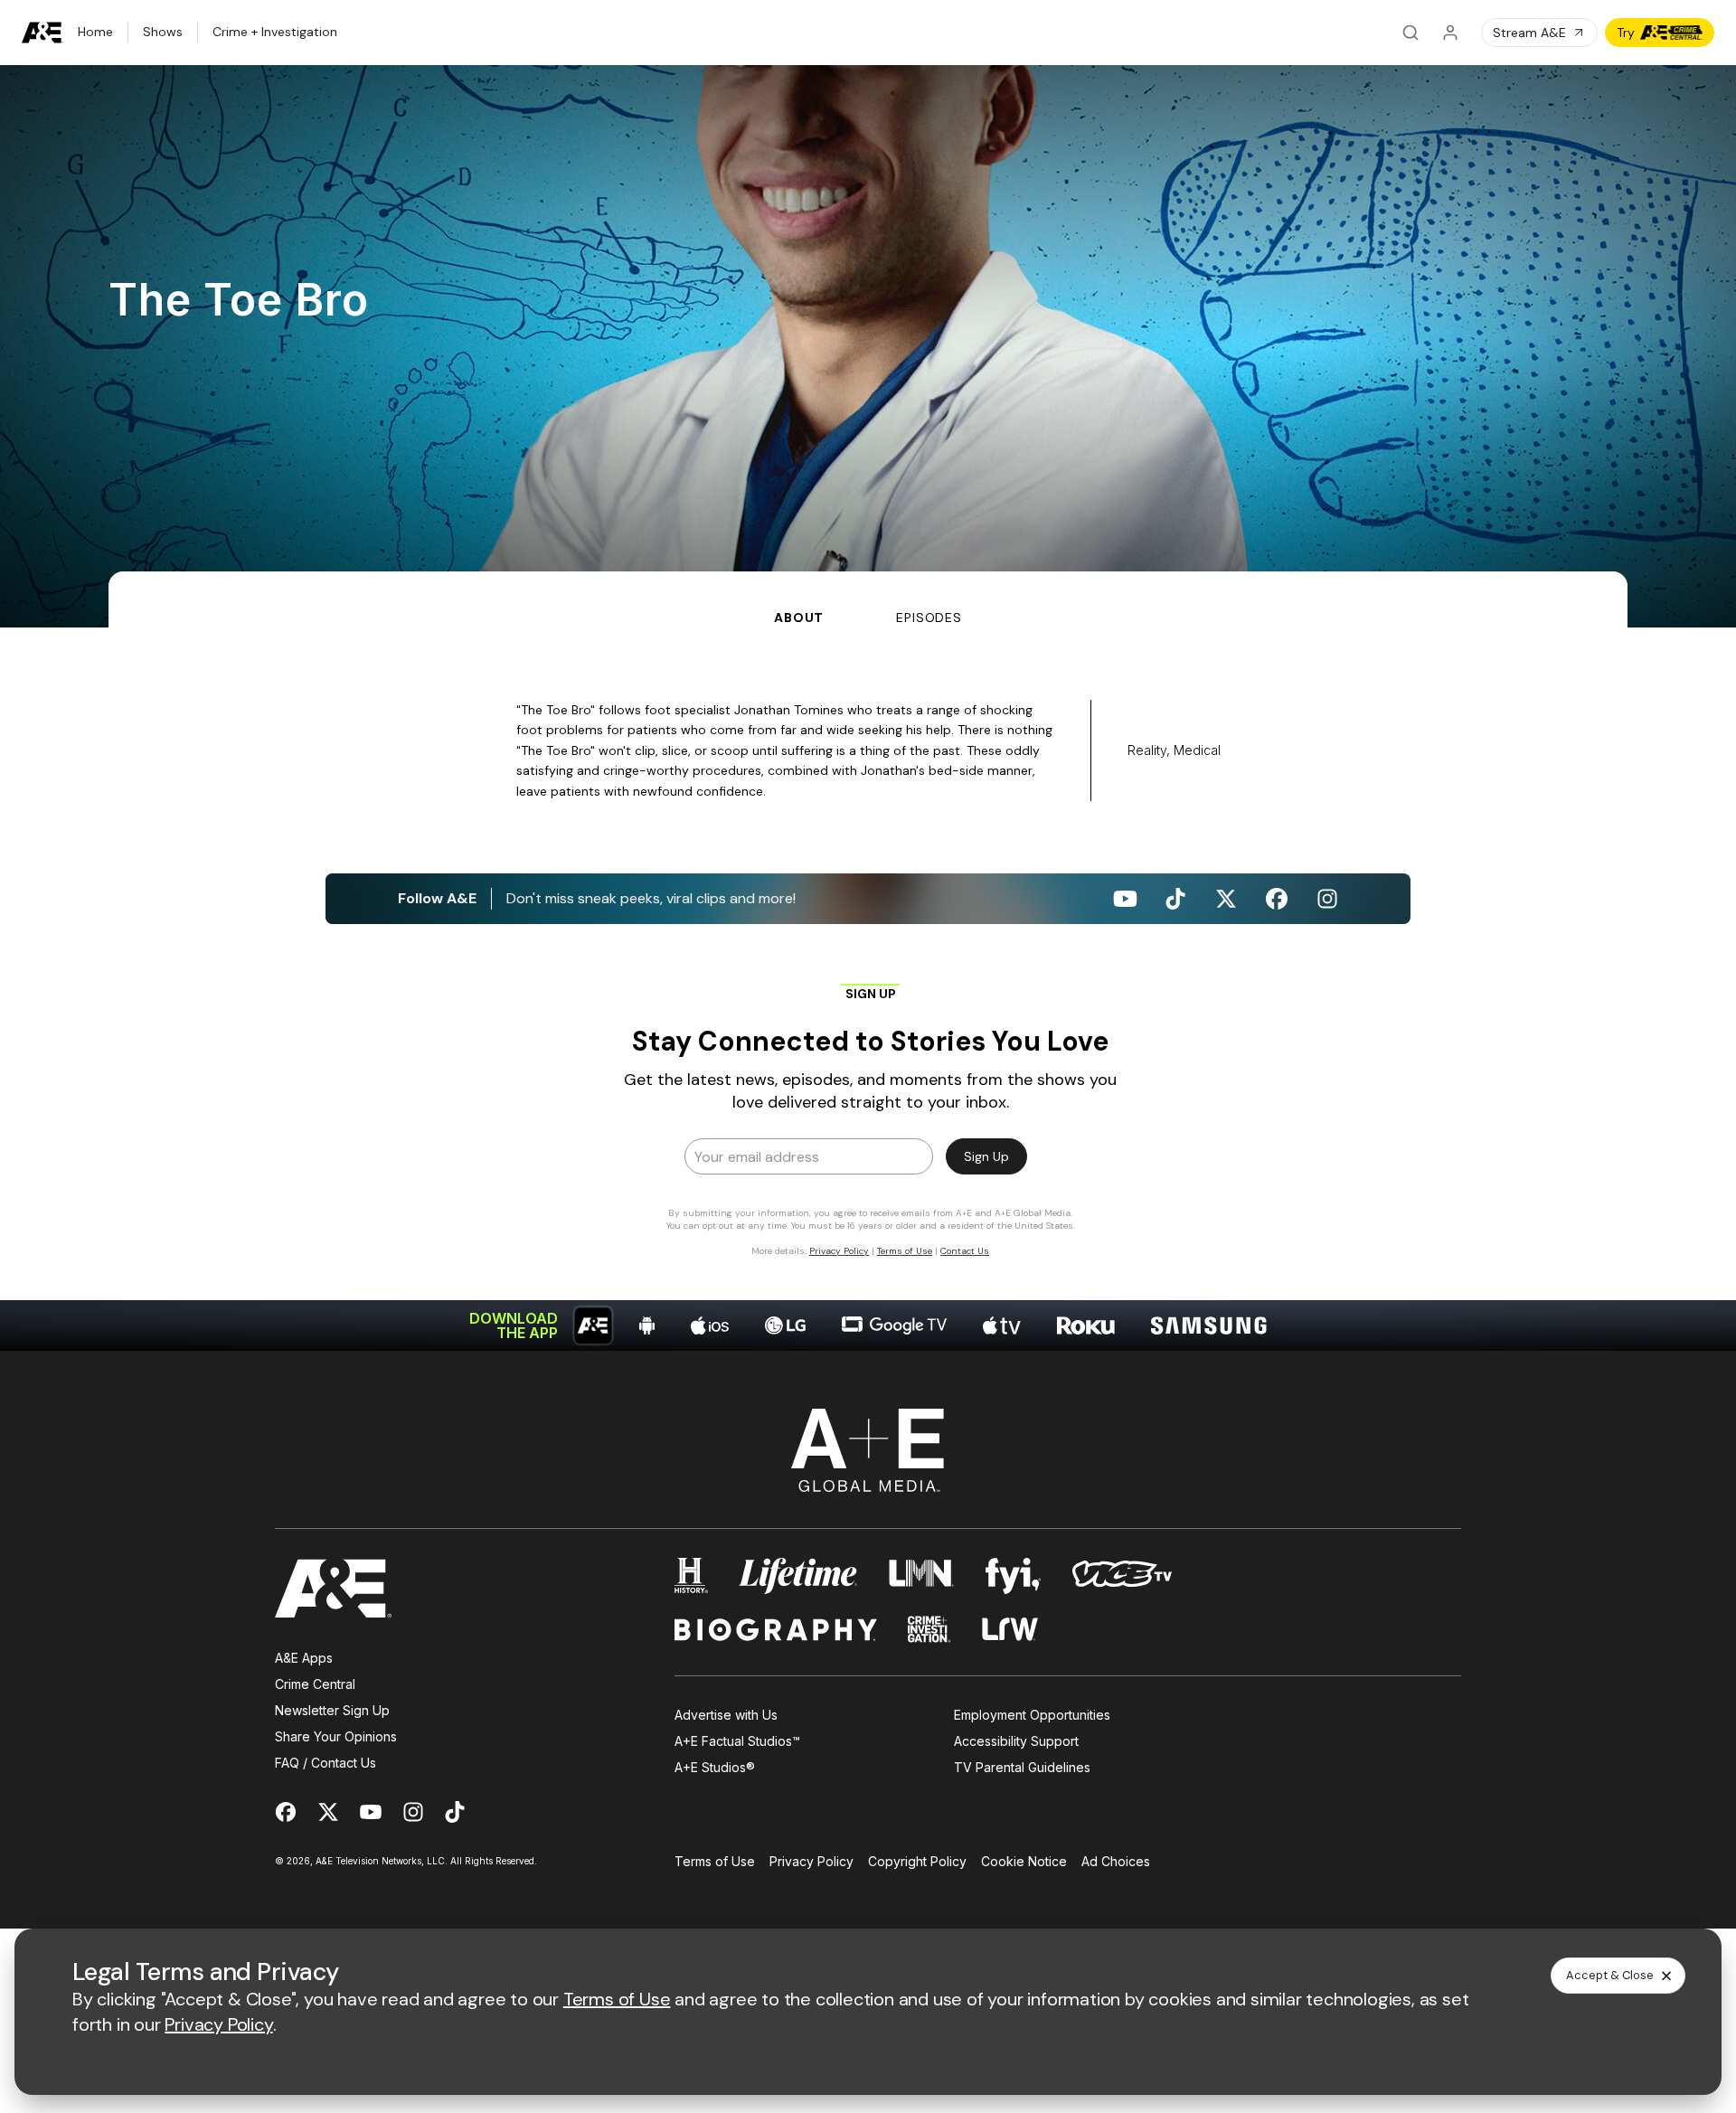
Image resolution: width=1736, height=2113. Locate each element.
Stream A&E (1529, 33)
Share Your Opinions (336, 1736)
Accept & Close (1610, 1975)
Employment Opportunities (1032, 1715)
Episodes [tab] (929, 618)
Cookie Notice (1024, 1861)
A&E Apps (304, 1658)
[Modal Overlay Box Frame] (868, 1119)
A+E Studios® (715, 1767)
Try (1626, 33)
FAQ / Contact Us (325, 1763)
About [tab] (799, 618)
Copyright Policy (917, 1861)
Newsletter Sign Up (332, 1710)
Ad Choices (1116, 1861)
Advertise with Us (726, 1715)
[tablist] (868, 599)
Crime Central (315, 1684)
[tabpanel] (868, 989)
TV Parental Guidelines (1022, 1767)
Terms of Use (715, 1861)
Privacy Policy (811, 1861)
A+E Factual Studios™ (737, 1741)
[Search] (1410, 33)
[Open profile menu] (1450, 33)
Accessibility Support (1016, 1741)
